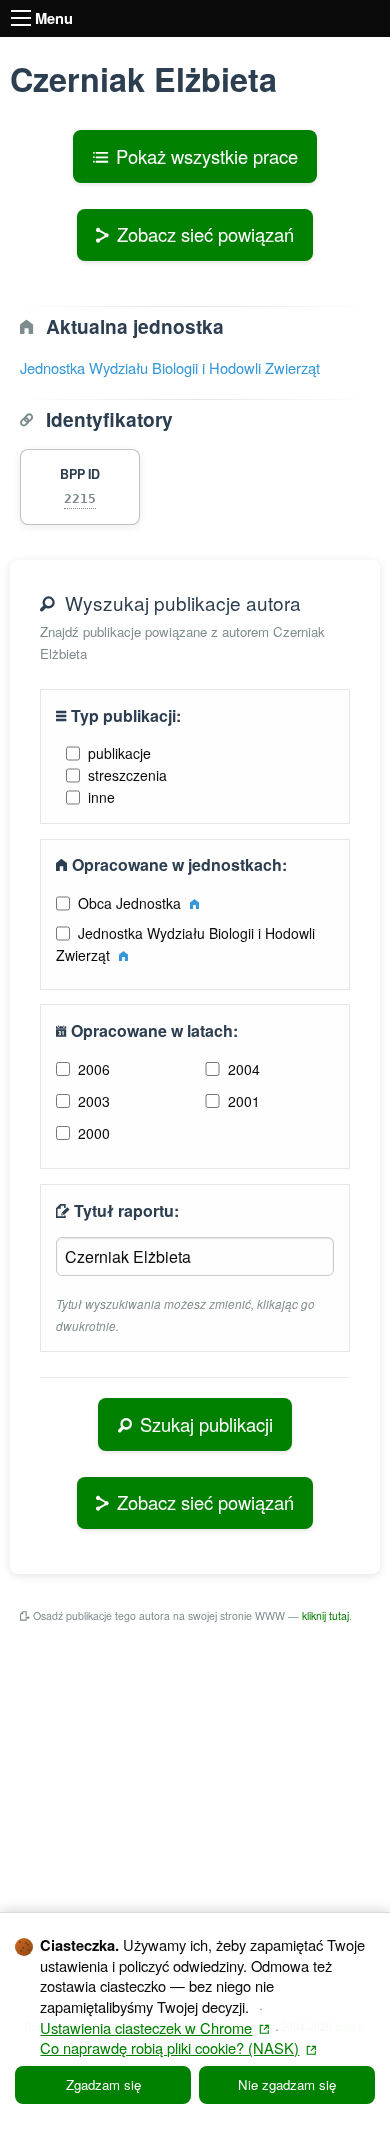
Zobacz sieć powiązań (205, 234)
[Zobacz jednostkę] (194, 903)
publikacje (119, 753)
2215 (80, 498)
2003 (94, 1101)
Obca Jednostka (131, 903)
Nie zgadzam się (287, 2084)
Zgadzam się (103, 2084)
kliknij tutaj (325, 1615)
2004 (244, 1069)
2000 (94, 1133)
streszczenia (127, 775)
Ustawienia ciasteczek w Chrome (154, 2027)
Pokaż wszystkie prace (207, 156)
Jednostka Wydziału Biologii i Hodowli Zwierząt (170, 367)
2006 (94, 1069)
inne (101, 797)
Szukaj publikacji (206, 1424)
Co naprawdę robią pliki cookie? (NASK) (178, 2047)
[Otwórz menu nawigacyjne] (21, 18)
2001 (244, 1101)
